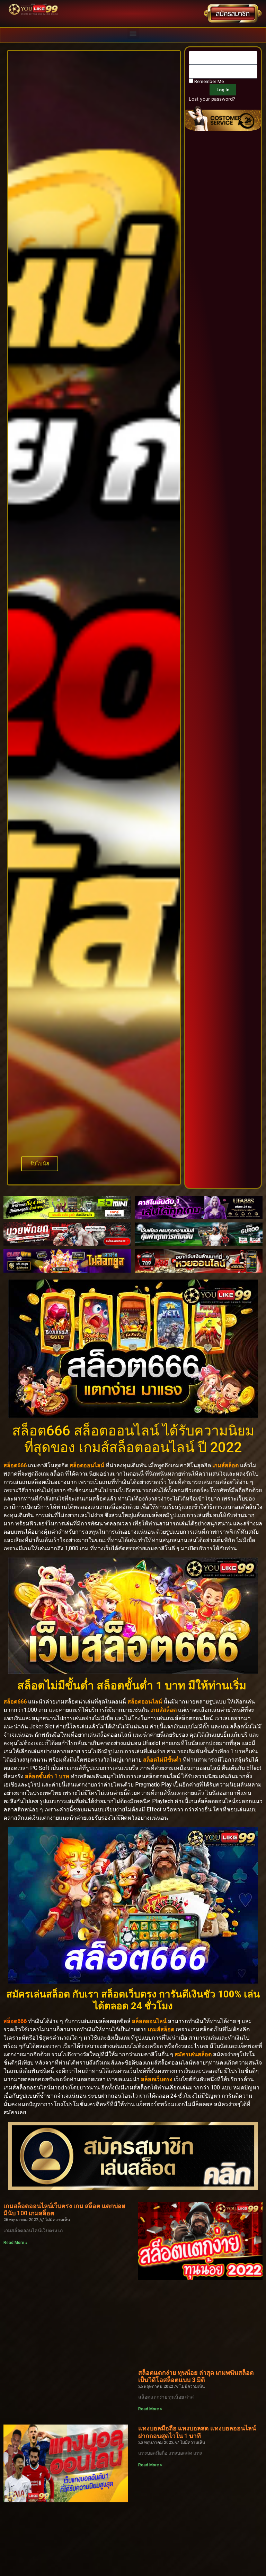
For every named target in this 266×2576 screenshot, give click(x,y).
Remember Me (209, 81)
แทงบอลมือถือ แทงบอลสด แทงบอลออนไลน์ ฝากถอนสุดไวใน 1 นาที (197, 2432)
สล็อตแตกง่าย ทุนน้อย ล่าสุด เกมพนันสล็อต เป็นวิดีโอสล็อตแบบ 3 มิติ (196, 2376)
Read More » (15, 2243)
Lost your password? (212, 99)
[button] (133, 33)
